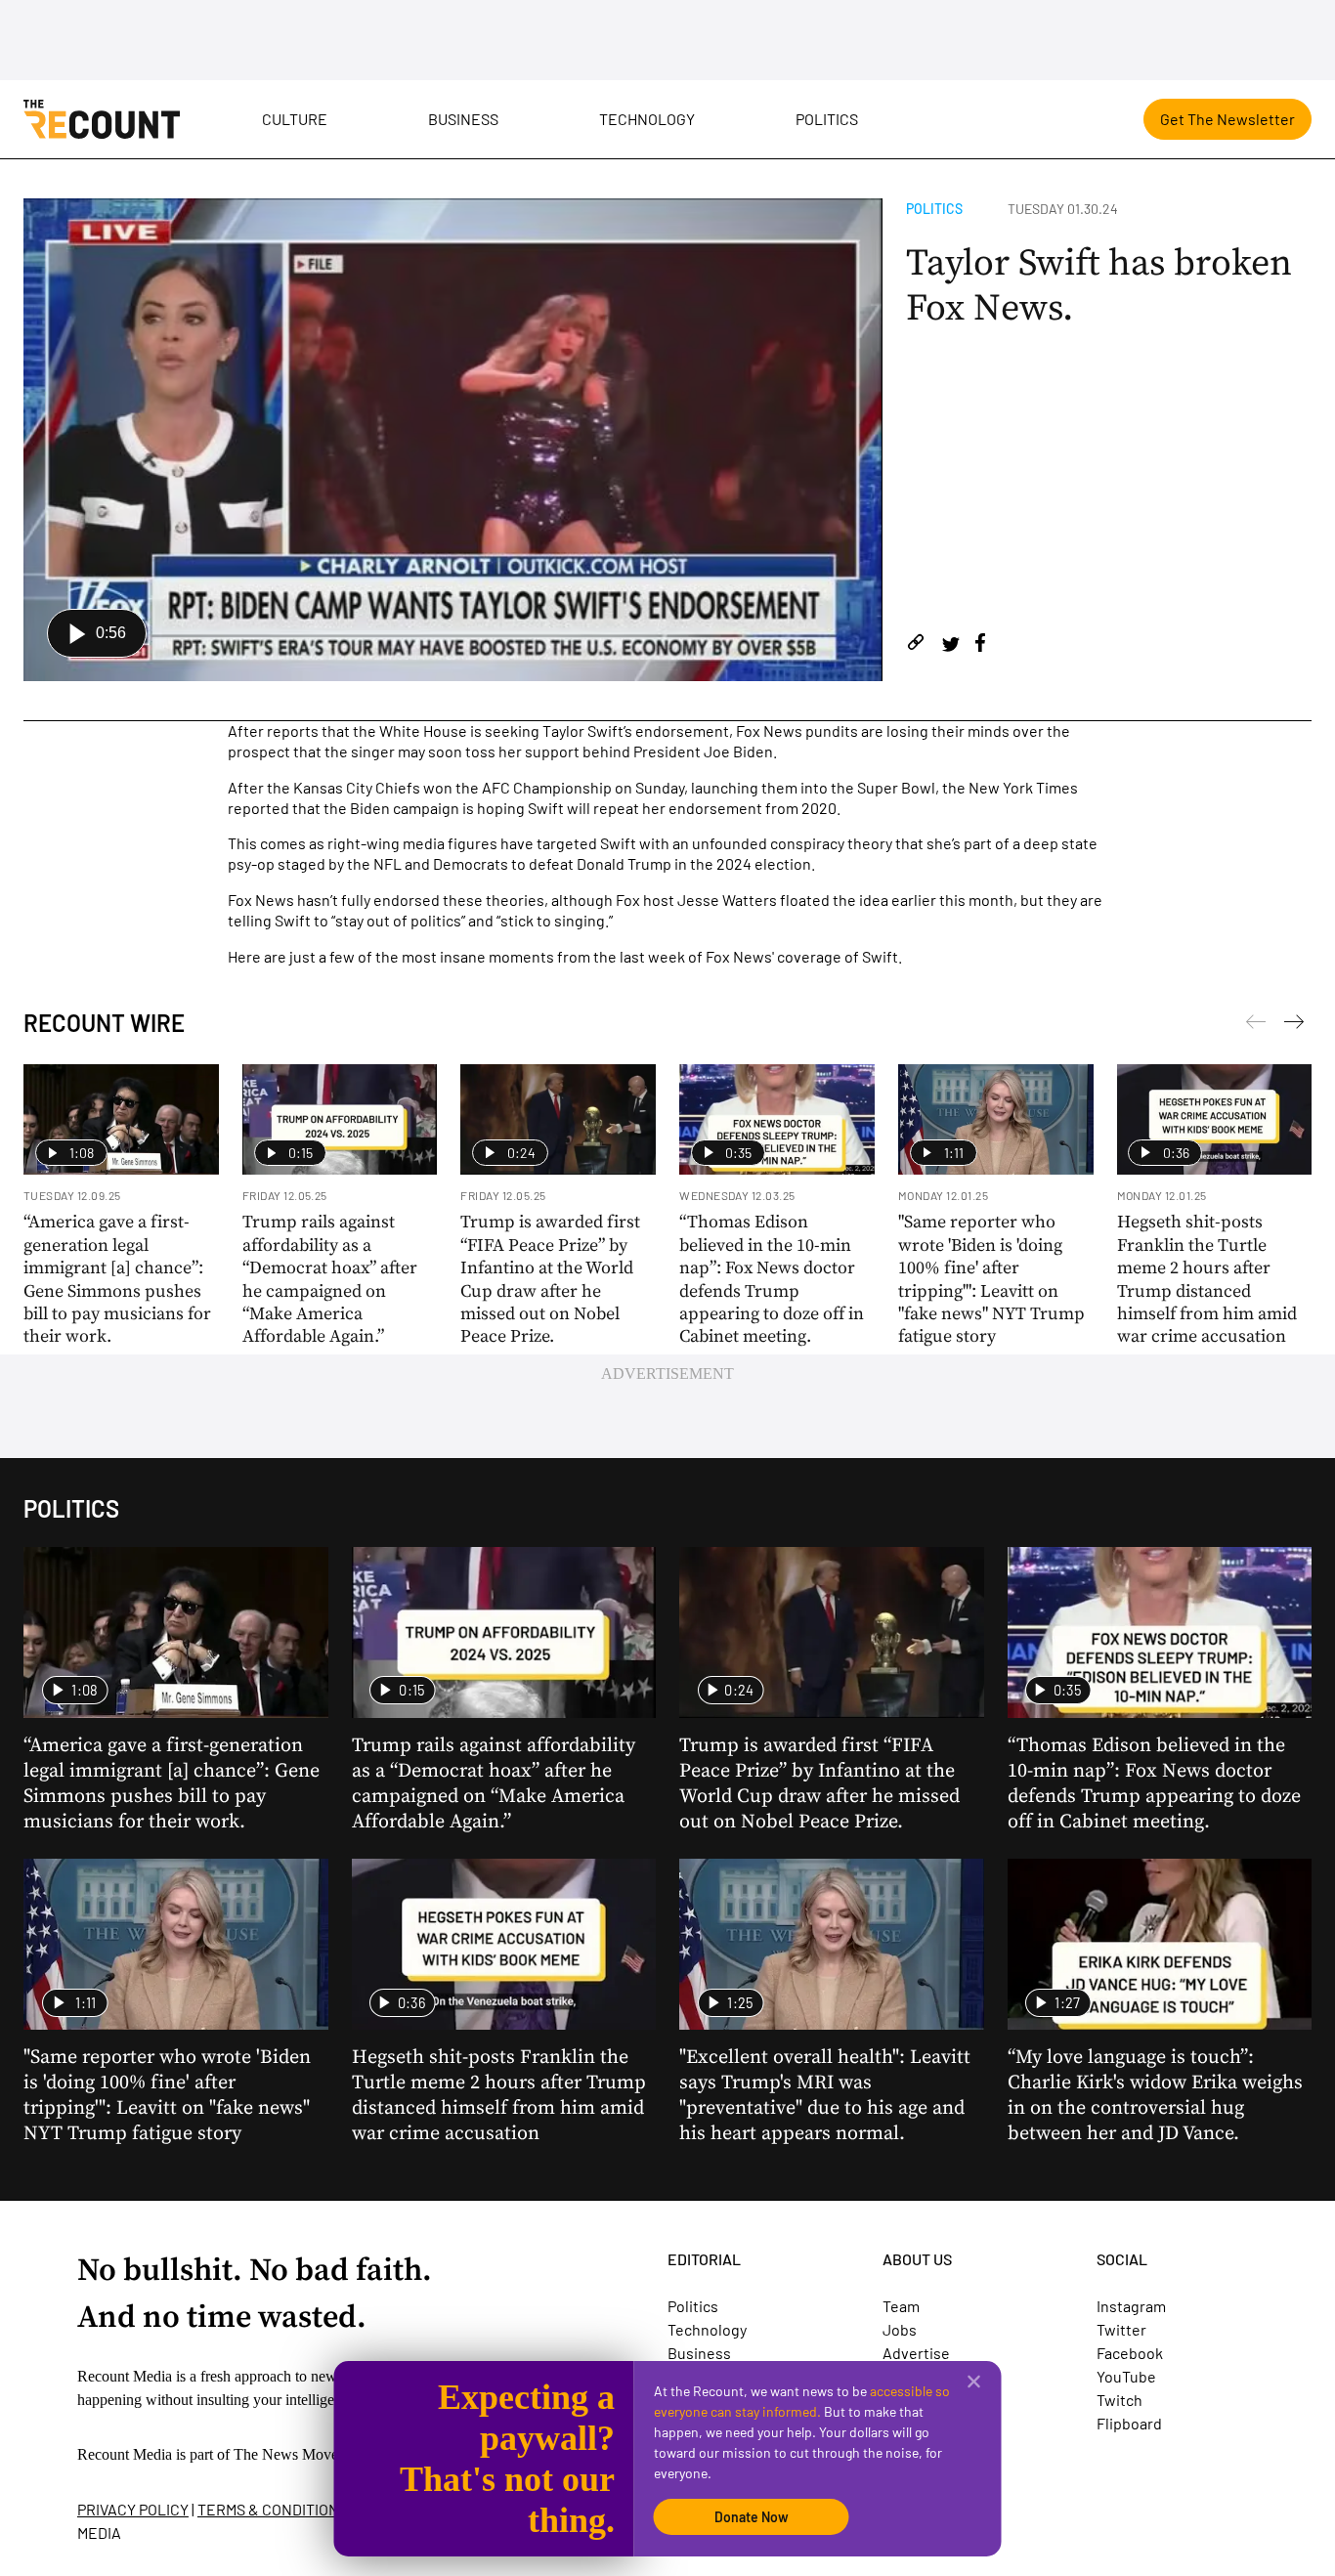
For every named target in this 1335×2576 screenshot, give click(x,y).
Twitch (1120, 2400)
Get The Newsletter (1227, 119)
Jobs (900, 2329)
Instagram (1131, 2306)
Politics (827, 119)
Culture (295, 119)
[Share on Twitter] (950, 645)
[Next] (1256, 1025)
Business (463, 119)
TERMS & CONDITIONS (273, 2509)
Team (901, 2306)
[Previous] (1294, 1025)
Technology (647, 119)
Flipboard (1129, 2423)
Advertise (916, 2353)
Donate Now (752, 2517)
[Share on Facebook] (980, 645)
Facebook (1130, 2353)
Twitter (1121, 2329)
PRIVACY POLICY (133, 2509)
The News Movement (301, 2454)
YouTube (1126, 2376)
